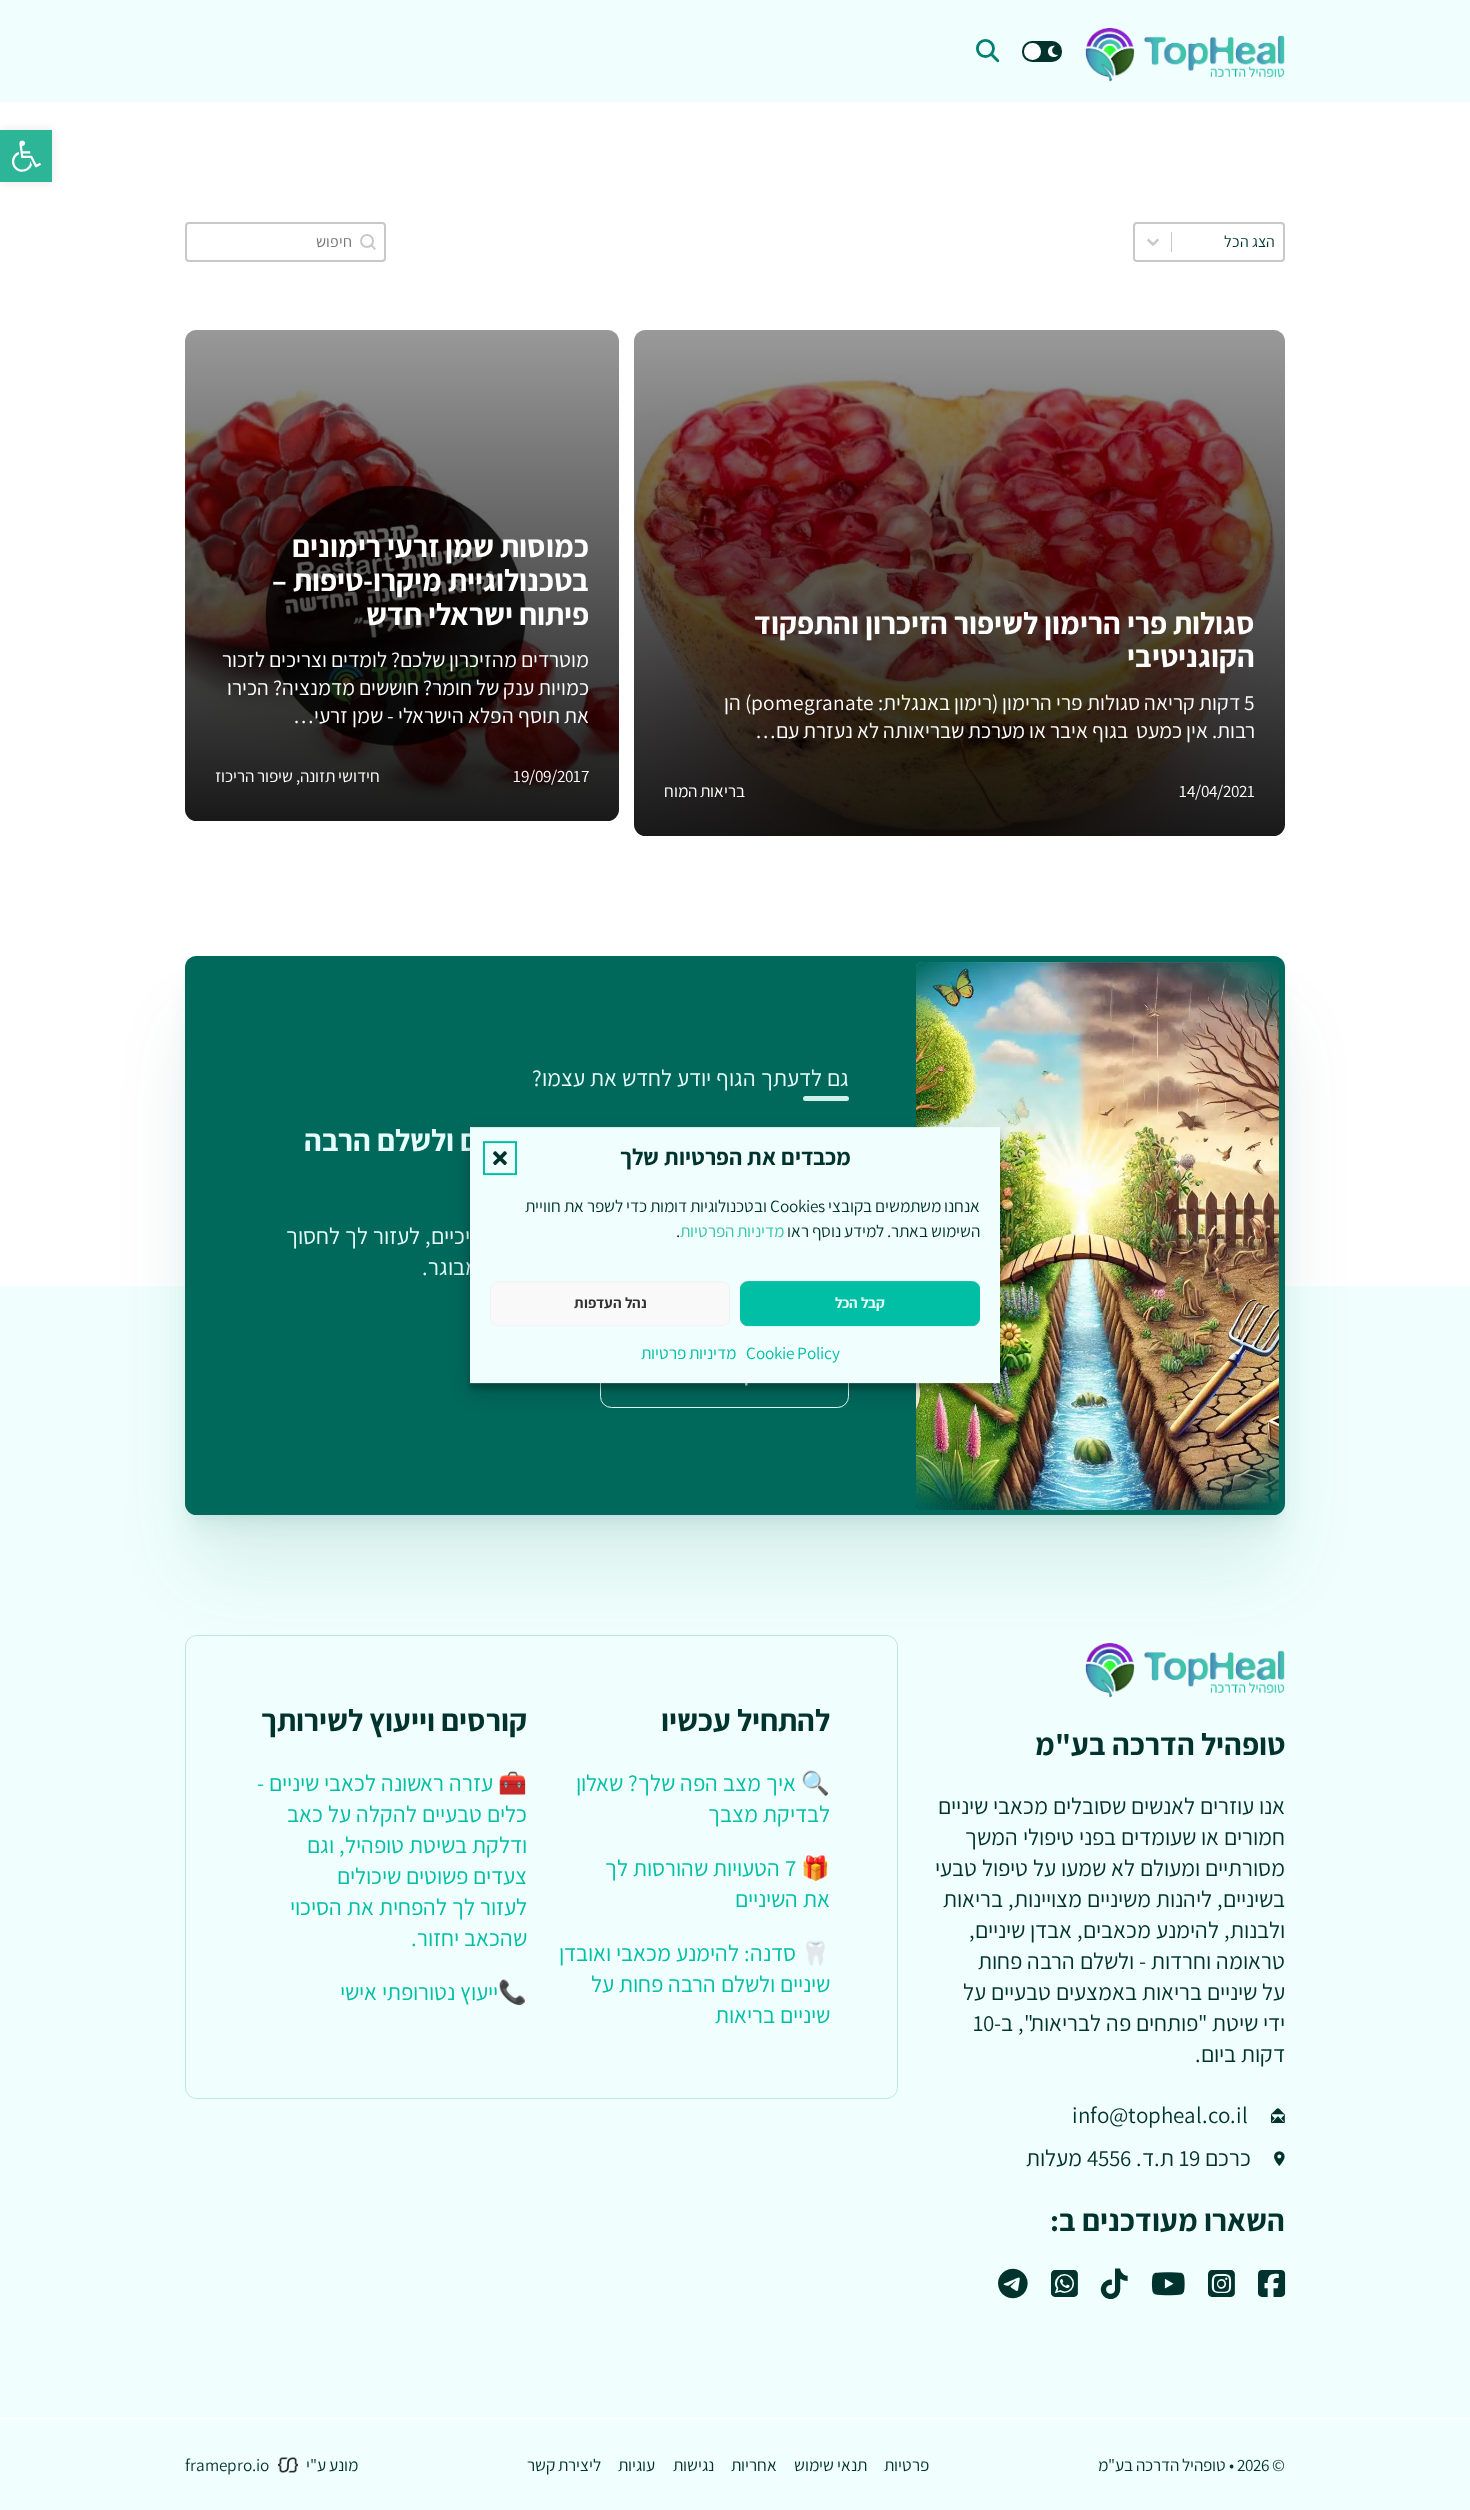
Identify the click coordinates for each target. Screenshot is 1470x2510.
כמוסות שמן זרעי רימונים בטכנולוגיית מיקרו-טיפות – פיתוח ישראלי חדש (430, 579)
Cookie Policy (793, 1352)
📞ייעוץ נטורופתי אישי (433, 1992)
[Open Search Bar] (987, 51)
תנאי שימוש (830, 2464)
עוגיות (636, 2464)
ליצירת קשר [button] (564, 2464)
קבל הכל (860, 1302)
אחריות (754, 2464)
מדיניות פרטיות (688, 1352)
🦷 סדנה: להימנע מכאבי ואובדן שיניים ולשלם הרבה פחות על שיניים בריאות (694, 1984)
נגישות (693, 2464)
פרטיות (906, 2464)
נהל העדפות (610, 1302)
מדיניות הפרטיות (732, 1230)
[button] (26, 156)
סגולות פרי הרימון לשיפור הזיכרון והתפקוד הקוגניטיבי (1004, 640)
